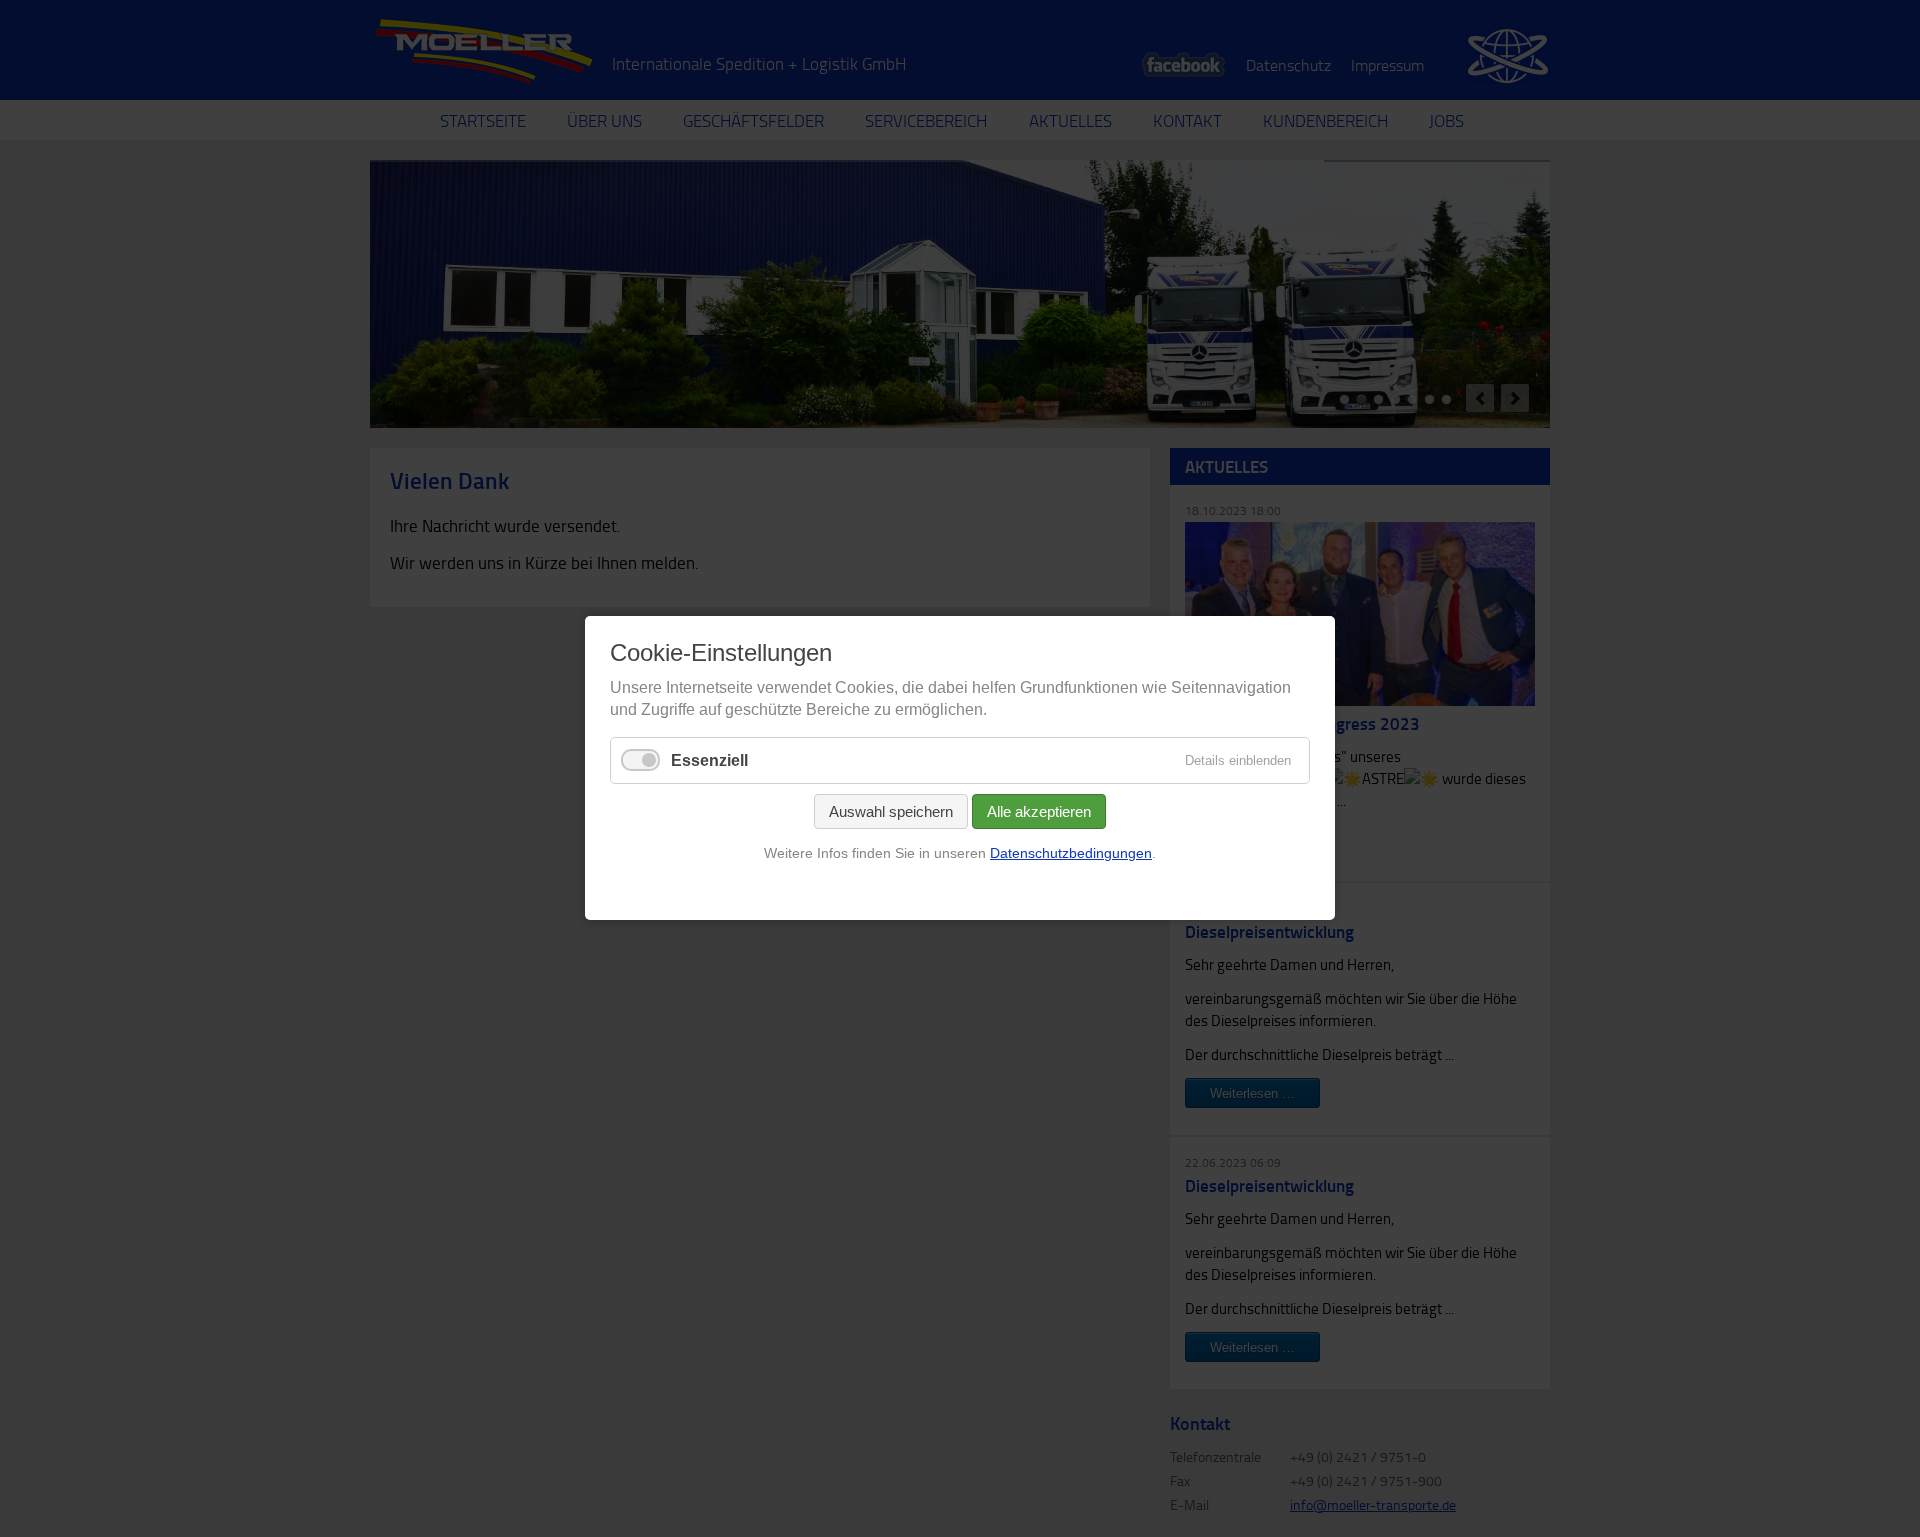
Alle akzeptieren (1039, 811)
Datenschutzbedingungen (1071, 853)
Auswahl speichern (891, 811)
